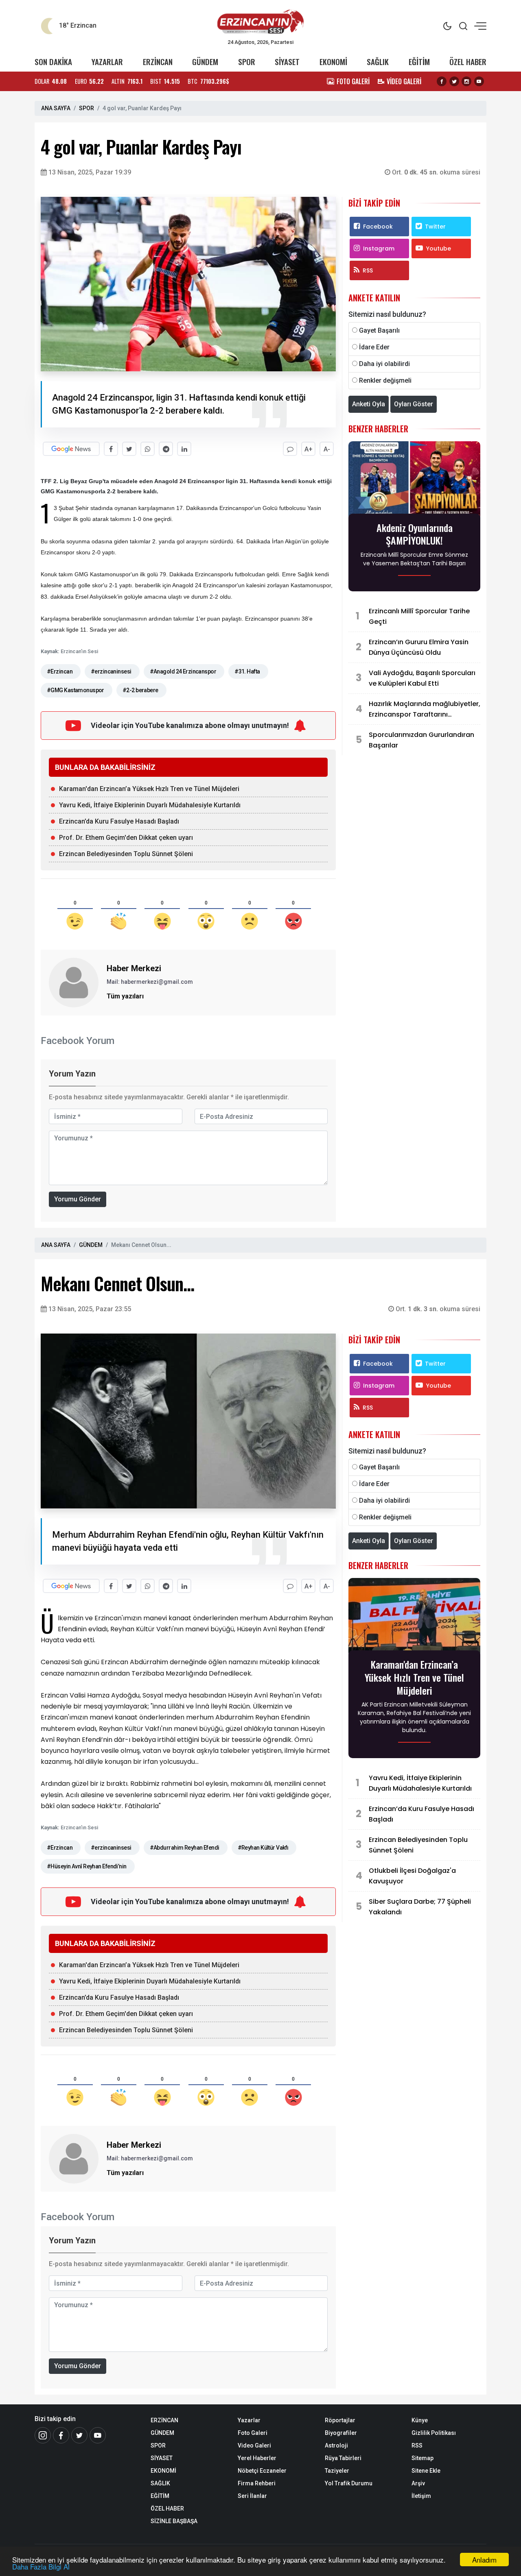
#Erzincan (60, 671)
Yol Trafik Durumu (349, 2483)
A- (327, 449)
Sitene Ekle (426, 2471)
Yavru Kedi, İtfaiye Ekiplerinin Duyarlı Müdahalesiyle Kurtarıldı (150, 805)
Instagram (379, 248)
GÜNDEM (205, 62)
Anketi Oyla (369, 404)
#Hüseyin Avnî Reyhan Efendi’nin (87, 1866)
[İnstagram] (43, 2435)
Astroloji (336, 2445)
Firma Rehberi (257, 2483)
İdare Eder (374, 347)
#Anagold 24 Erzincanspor (183, 671)
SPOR (247, 62)
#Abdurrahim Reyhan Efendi (185, 1848)
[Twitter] (454, 81)
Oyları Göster (414, 404)
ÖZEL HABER (468, 62)
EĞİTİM (419, 62)
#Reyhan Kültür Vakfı (263, 1848)
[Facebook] (442, 81)
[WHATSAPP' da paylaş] (148, 449)
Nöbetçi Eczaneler (262, 2471)
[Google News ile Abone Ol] (71, 449)
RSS (368, 270)
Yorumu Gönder (78, 1199)
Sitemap (422, 2458)
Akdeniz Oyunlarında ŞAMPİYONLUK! (415, 534)
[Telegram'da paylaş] (166, 449)
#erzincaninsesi (111, 671)
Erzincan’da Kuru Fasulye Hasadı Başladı (119, 821)
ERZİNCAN (158, 62)
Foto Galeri (253, 2433)
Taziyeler (337, 2471)
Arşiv (418, 2483)
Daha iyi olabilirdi (384, 364)
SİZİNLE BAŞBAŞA (174, 2521)
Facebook (378, 227)
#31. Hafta (247, 671)
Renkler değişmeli (385, 380)
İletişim (421, 2496)
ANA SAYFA (56, 108)
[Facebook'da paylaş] (111, 449)
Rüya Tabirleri (343, 2458)
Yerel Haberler (257, 2458)
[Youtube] (479, 81)
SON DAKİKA (53, 62)
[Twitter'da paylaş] (129, 449)
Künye (420, 2420)
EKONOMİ (333, 62)
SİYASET (287, 62)
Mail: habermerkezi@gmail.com (150, 982)
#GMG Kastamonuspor (76, 690)
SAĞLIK (378, 62)
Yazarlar (249, 2420)
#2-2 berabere (140, 690)
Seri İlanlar (252, 2496)
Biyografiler (341, 2433)
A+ (309, 449)
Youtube (439, 248)
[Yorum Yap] (290, 449)
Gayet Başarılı (379, 330)
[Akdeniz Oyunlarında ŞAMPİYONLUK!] (414, 480)
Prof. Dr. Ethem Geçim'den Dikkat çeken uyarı (126, 838)
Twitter (435, 227)
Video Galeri (254, 2445)
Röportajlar (340, 2420)
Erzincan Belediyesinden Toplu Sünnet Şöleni (126, 854)
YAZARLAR (107, 62)
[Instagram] (466, 81)
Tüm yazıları (125, 996)
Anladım (484, 2560)
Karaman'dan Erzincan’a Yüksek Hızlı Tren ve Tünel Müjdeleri (149, 789)
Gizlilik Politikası (434, 2433)
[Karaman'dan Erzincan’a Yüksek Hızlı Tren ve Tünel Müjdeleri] (414, 1617)
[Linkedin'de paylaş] (184, 449)
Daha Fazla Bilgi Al (41, 2566)
